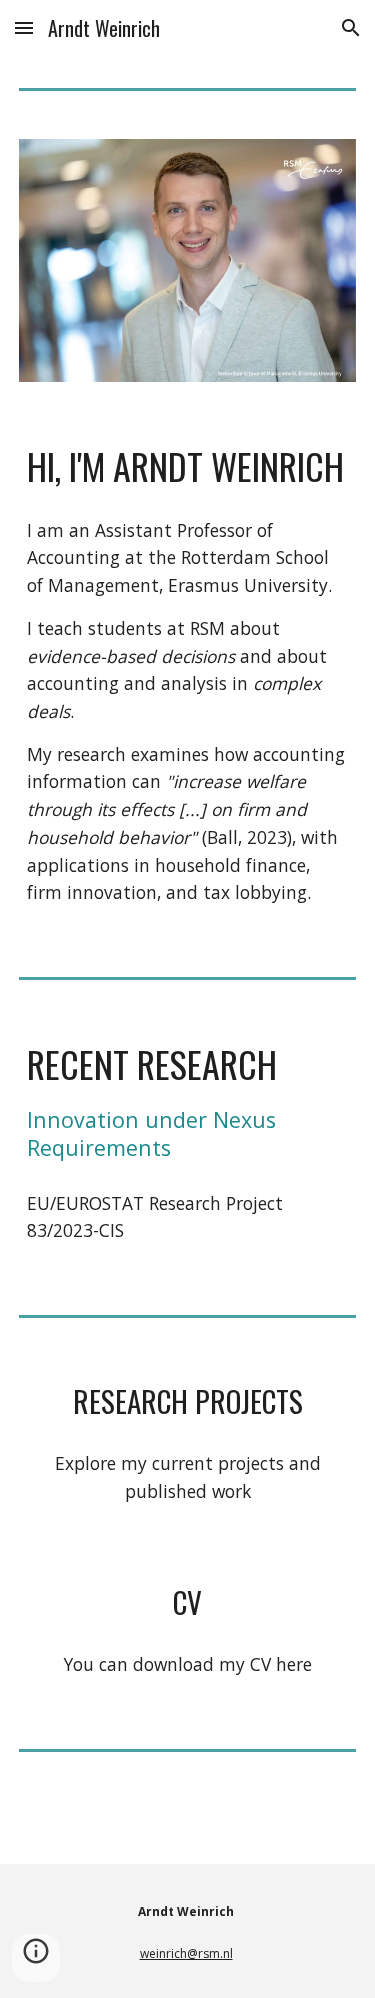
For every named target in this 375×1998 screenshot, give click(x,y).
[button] (24, 27)
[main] (188, 466)
